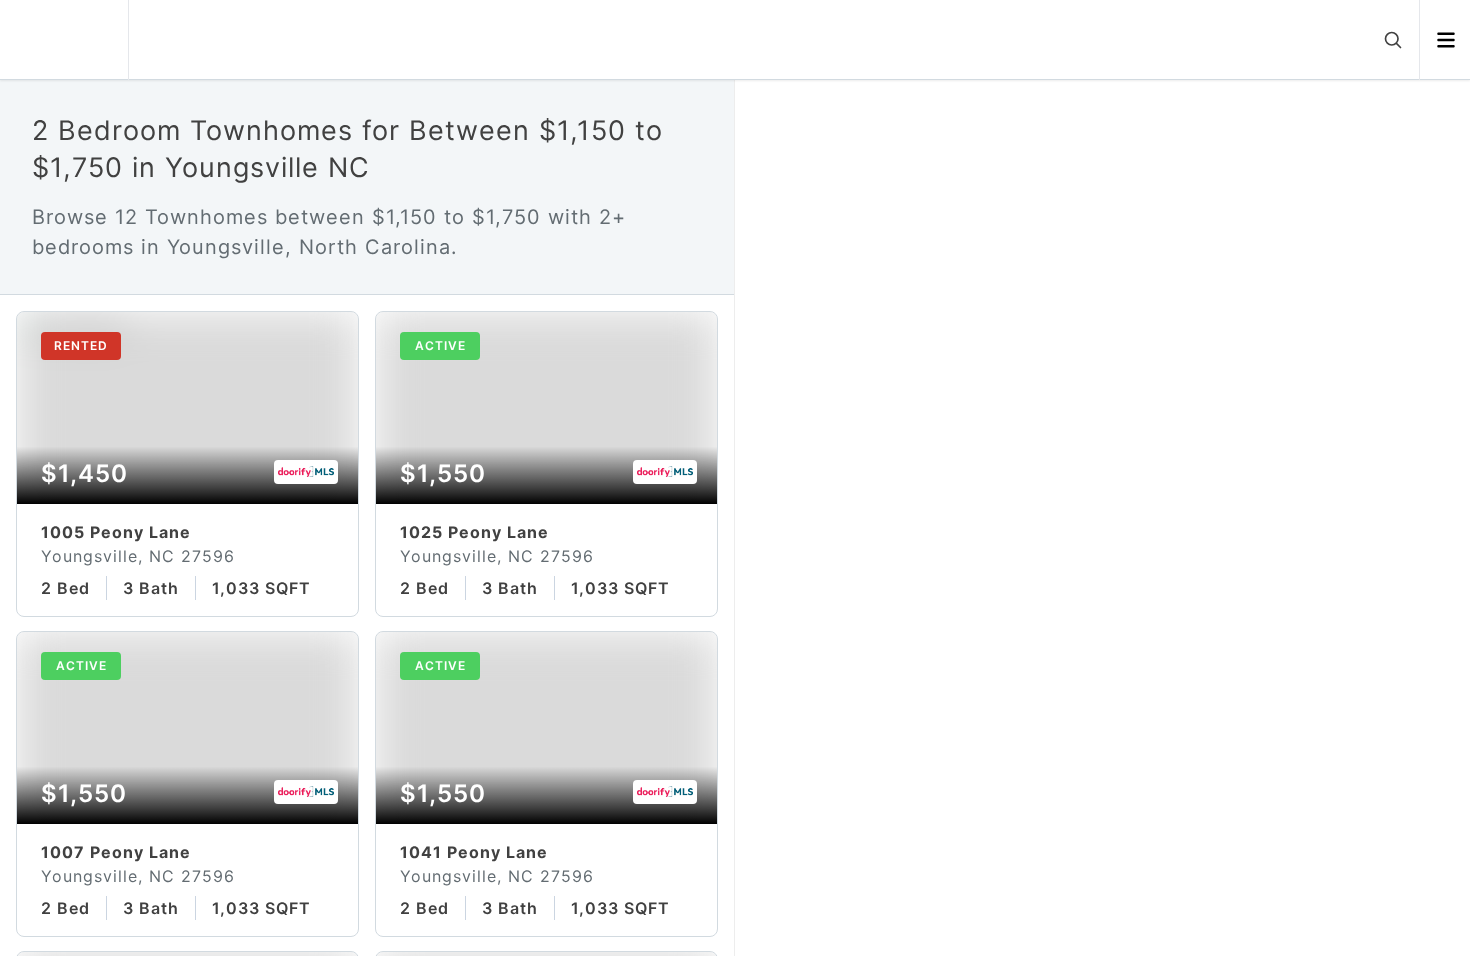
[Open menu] (1445, 40)
